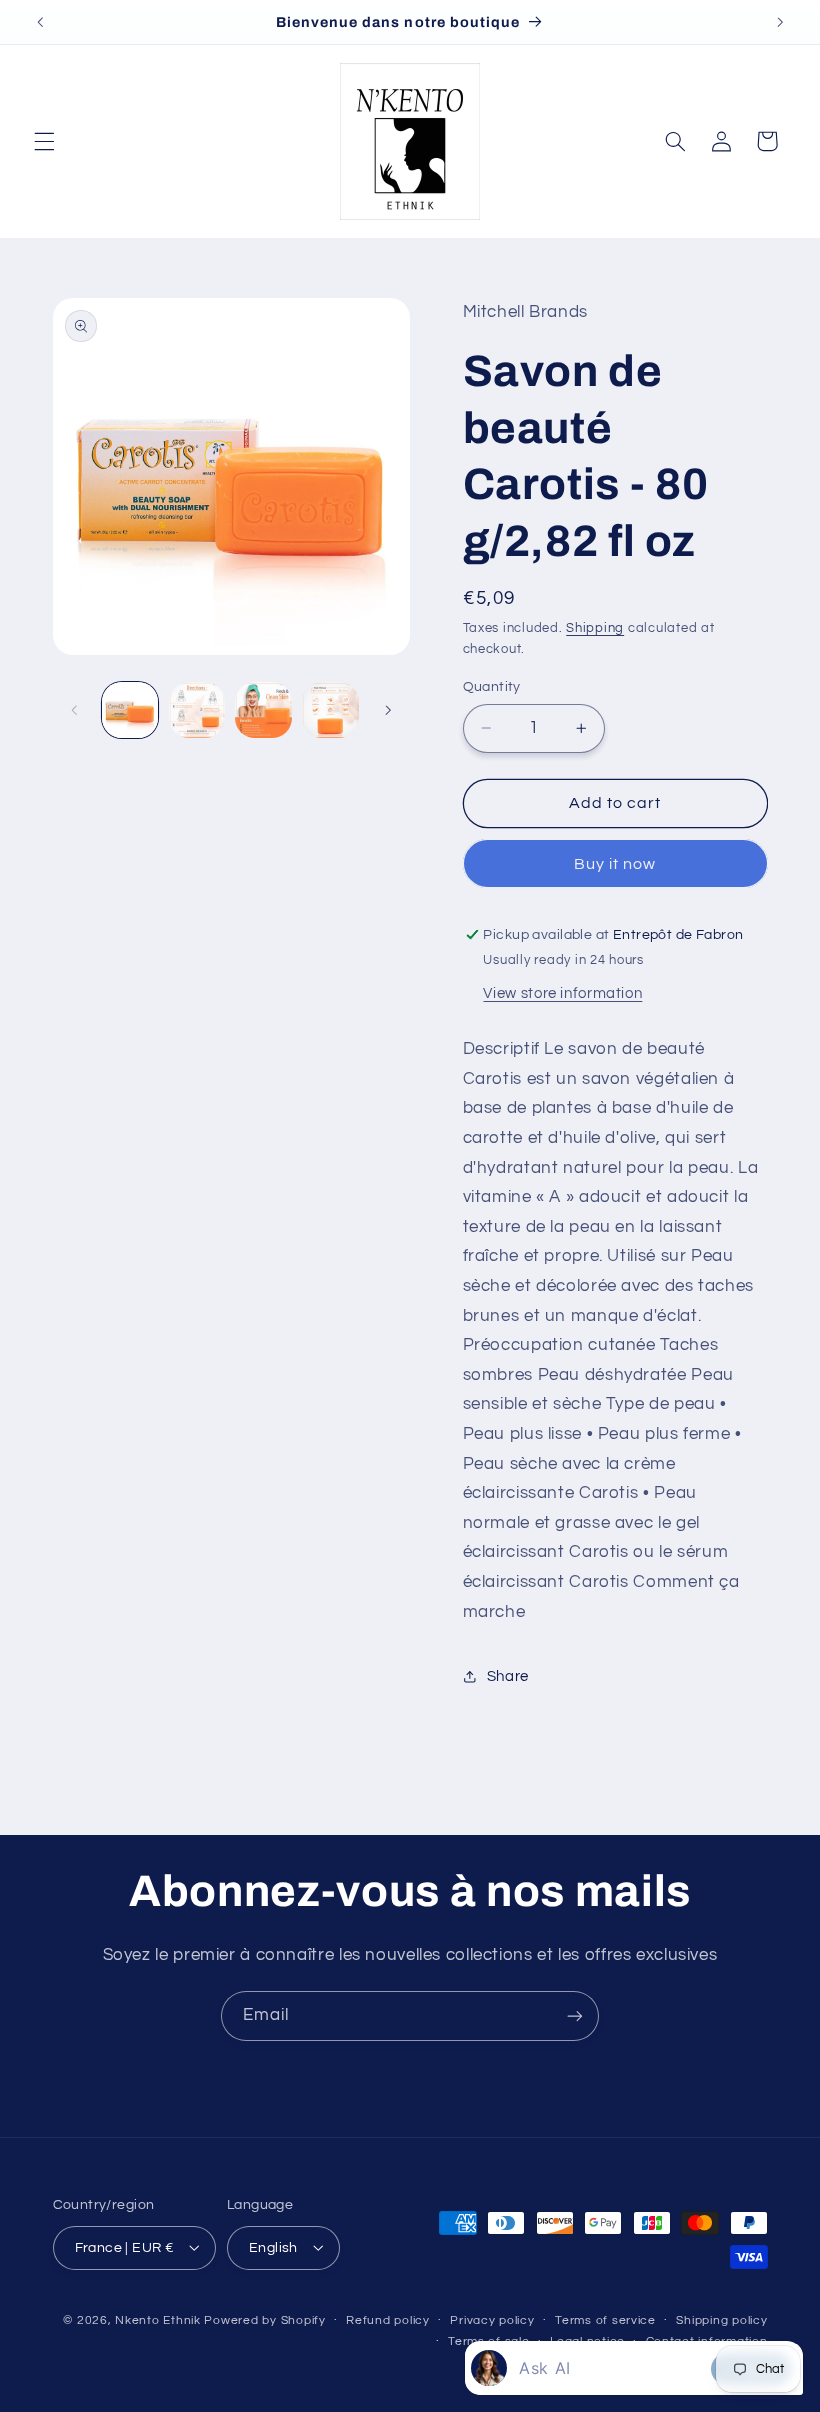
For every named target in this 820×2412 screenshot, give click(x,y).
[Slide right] (388, 710)
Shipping (595, 628)
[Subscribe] (575, 2015)
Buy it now (615, 864)
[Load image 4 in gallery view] (330, 710)
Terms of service (605, 2320)
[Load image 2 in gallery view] (197, 710)
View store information (562, 993)
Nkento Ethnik (159, 2320)
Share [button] (508, 1676)
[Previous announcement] (40, 22)
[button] (44, 141)
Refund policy (388, 2320)
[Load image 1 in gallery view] (130, 710)
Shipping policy (721, 2320)
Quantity (492, 687)
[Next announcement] (780, 22)
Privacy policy (492, 2320)
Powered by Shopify (264, 2320)
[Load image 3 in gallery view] (263, 710)
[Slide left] (75, 710)
